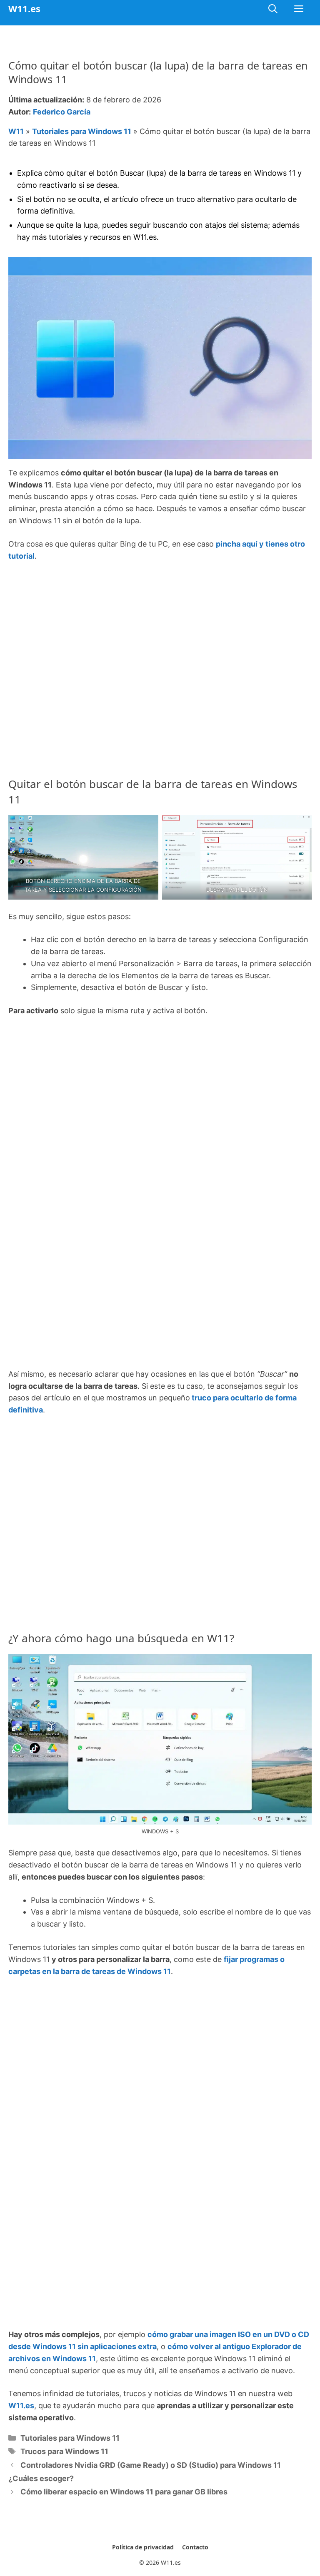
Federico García (62, 112)
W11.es (24, 8)
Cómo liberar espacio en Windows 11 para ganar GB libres (124, 2492)
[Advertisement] (160, 632)
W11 (16, 131)
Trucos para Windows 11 (64, 2451)
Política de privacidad (143, 2547)
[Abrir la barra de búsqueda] (273, 9)
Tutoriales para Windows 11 (82, 131)
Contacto (195, 2547)
